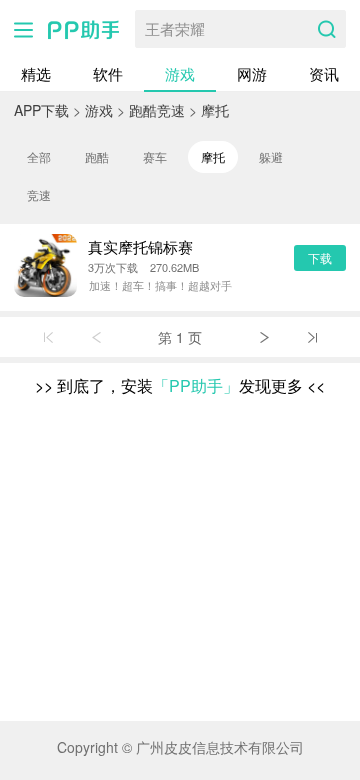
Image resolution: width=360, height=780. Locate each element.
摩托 (215, 110)
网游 (252, 73)
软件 (108, 73)
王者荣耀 (175, 28)
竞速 (39, 194)
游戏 (180, 73)
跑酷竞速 (157, 110)
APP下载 (41, 110)
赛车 (155, 156)
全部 (39, 156)
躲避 (271, 156)
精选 (36, 73)
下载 (320, 257)
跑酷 (97, 156)
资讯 (324, 73)
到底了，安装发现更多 (180, 385)
